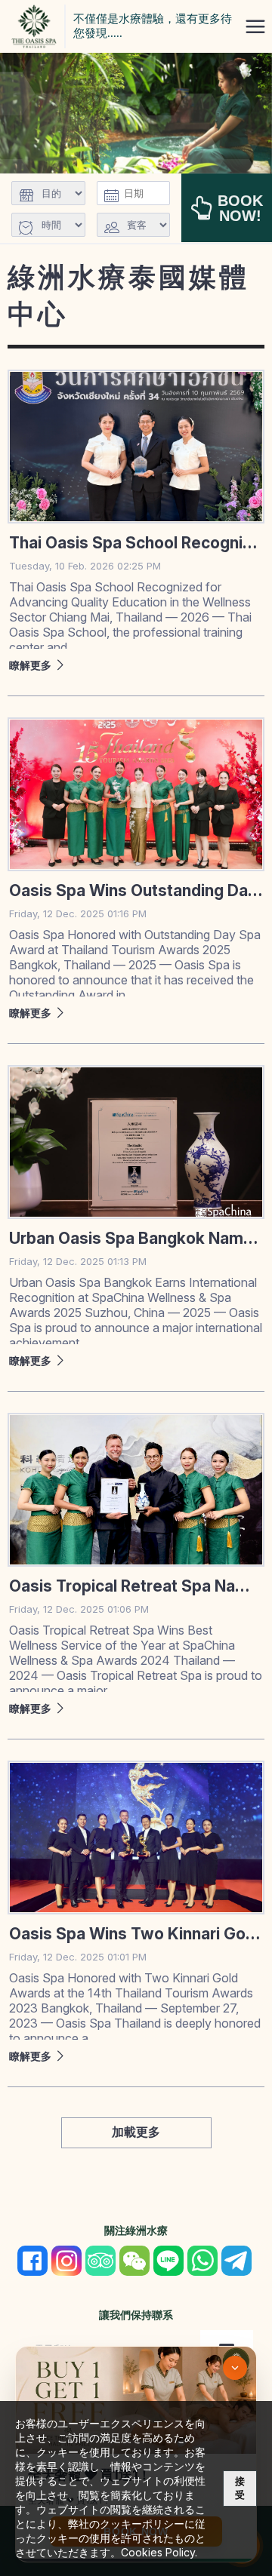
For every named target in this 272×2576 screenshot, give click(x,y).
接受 (240, 2488)
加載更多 (136, 2132)
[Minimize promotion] (235, 2368)
